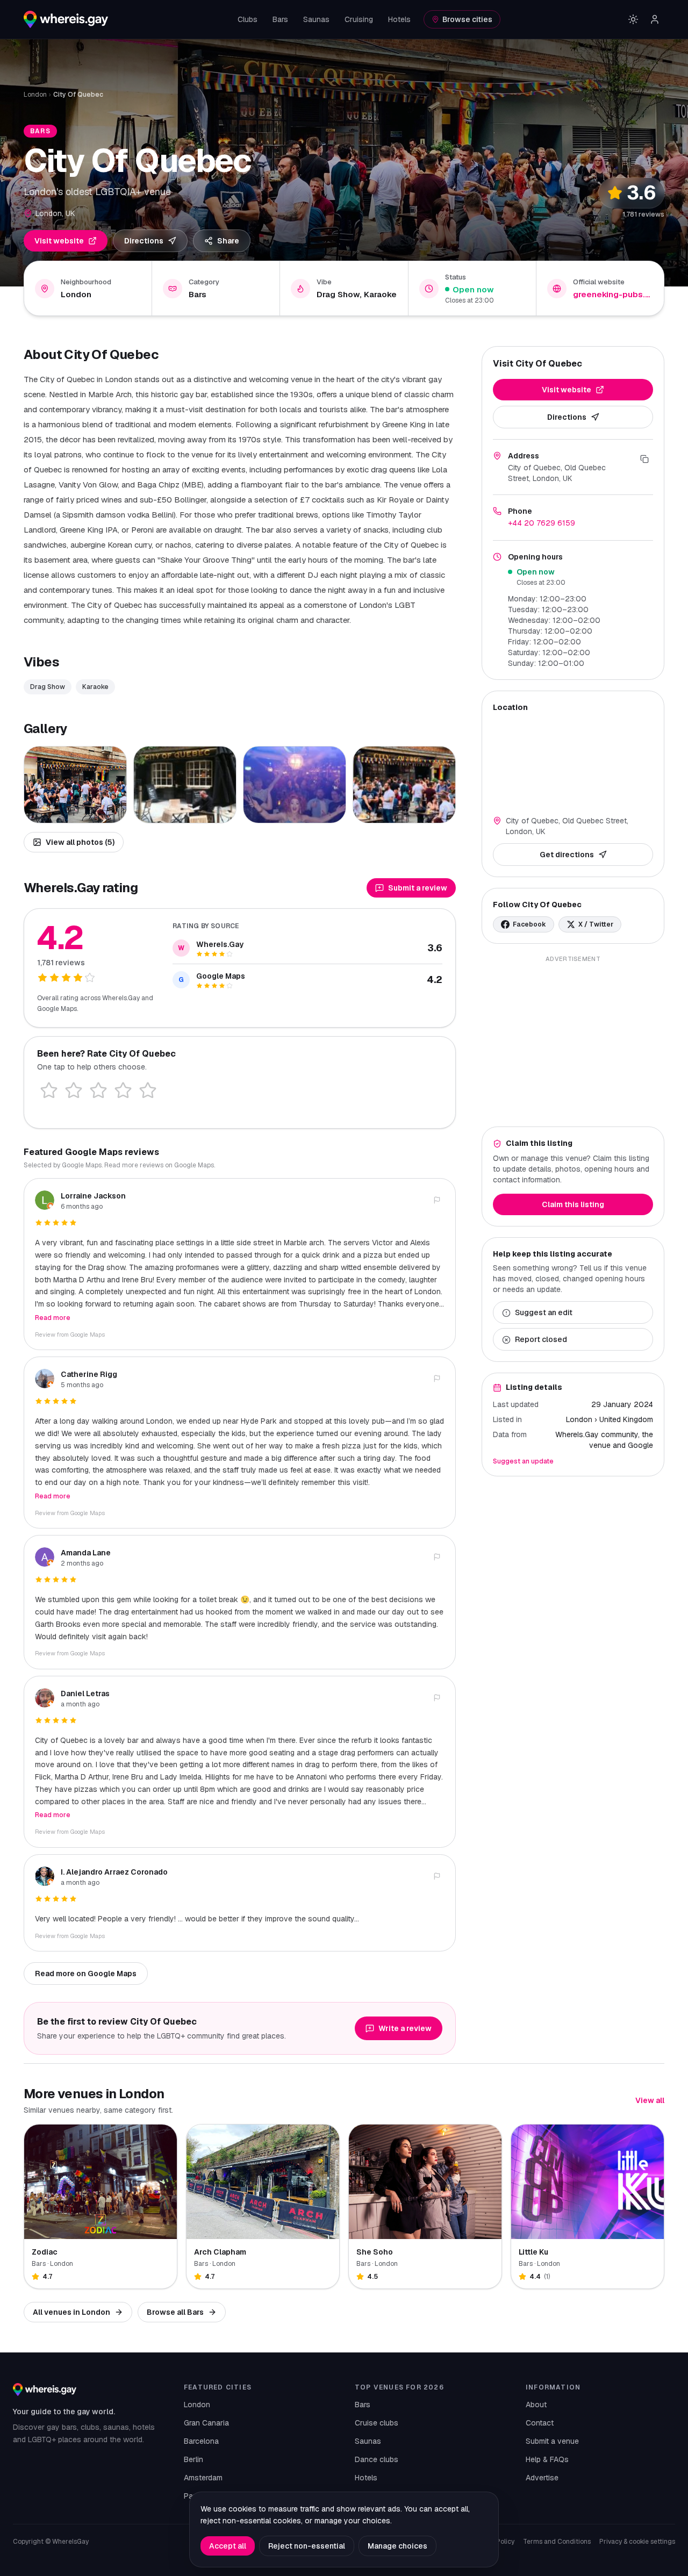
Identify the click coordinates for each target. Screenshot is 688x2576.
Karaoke (95, 687)
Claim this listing (573, 1205)
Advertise (542, 2478)
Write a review (405, 2028)
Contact (540, 2423)
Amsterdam (203, 2478)
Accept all (228, 2546)
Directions (144, 241)
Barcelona (201, 2441)
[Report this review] (437, 1200)
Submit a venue (552, 2441)
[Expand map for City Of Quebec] (573, 762)
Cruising (359, 19)
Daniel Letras (85, 1694)
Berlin (193, 2459)
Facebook (529, 924)
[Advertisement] (573, 1041)
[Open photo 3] (295, 785)
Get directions (567, 855)
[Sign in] (655, 19)
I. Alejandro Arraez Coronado (114, 1872)
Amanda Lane (86, 1553)
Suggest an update (523, 1462)
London (35, 95)
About (536, 2405)
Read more (53, 1318)
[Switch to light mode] (633, 19)
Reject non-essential (307, 2546)
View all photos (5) (80, 842)
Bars (280, 19)
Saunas (316, 19)
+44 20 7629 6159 (542, 523)
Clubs (248, 19)
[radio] (49, 1090)
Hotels (399, 19)
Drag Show (48, 687)
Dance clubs (377, 2459)
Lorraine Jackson (93, 1196)
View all (650, 2100)
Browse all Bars (175, 2312)
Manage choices (397, 2546)
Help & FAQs (547, 2459)
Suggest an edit (544, 1313)
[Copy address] (644, 459)
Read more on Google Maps (86, 1974)
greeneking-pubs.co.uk (613, 294)
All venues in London (71, 2312)
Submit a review (418, 888)
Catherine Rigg (89, 1374)
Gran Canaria (206, 2423)
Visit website (59, 241)
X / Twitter (596, 924)
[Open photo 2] (185, 785)
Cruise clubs (377, 2423)
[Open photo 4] (404, 785)
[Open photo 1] (75, 785)
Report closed (541, 1340)
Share (228, 241)
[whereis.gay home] (66, 19)
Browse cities (467, 19)
